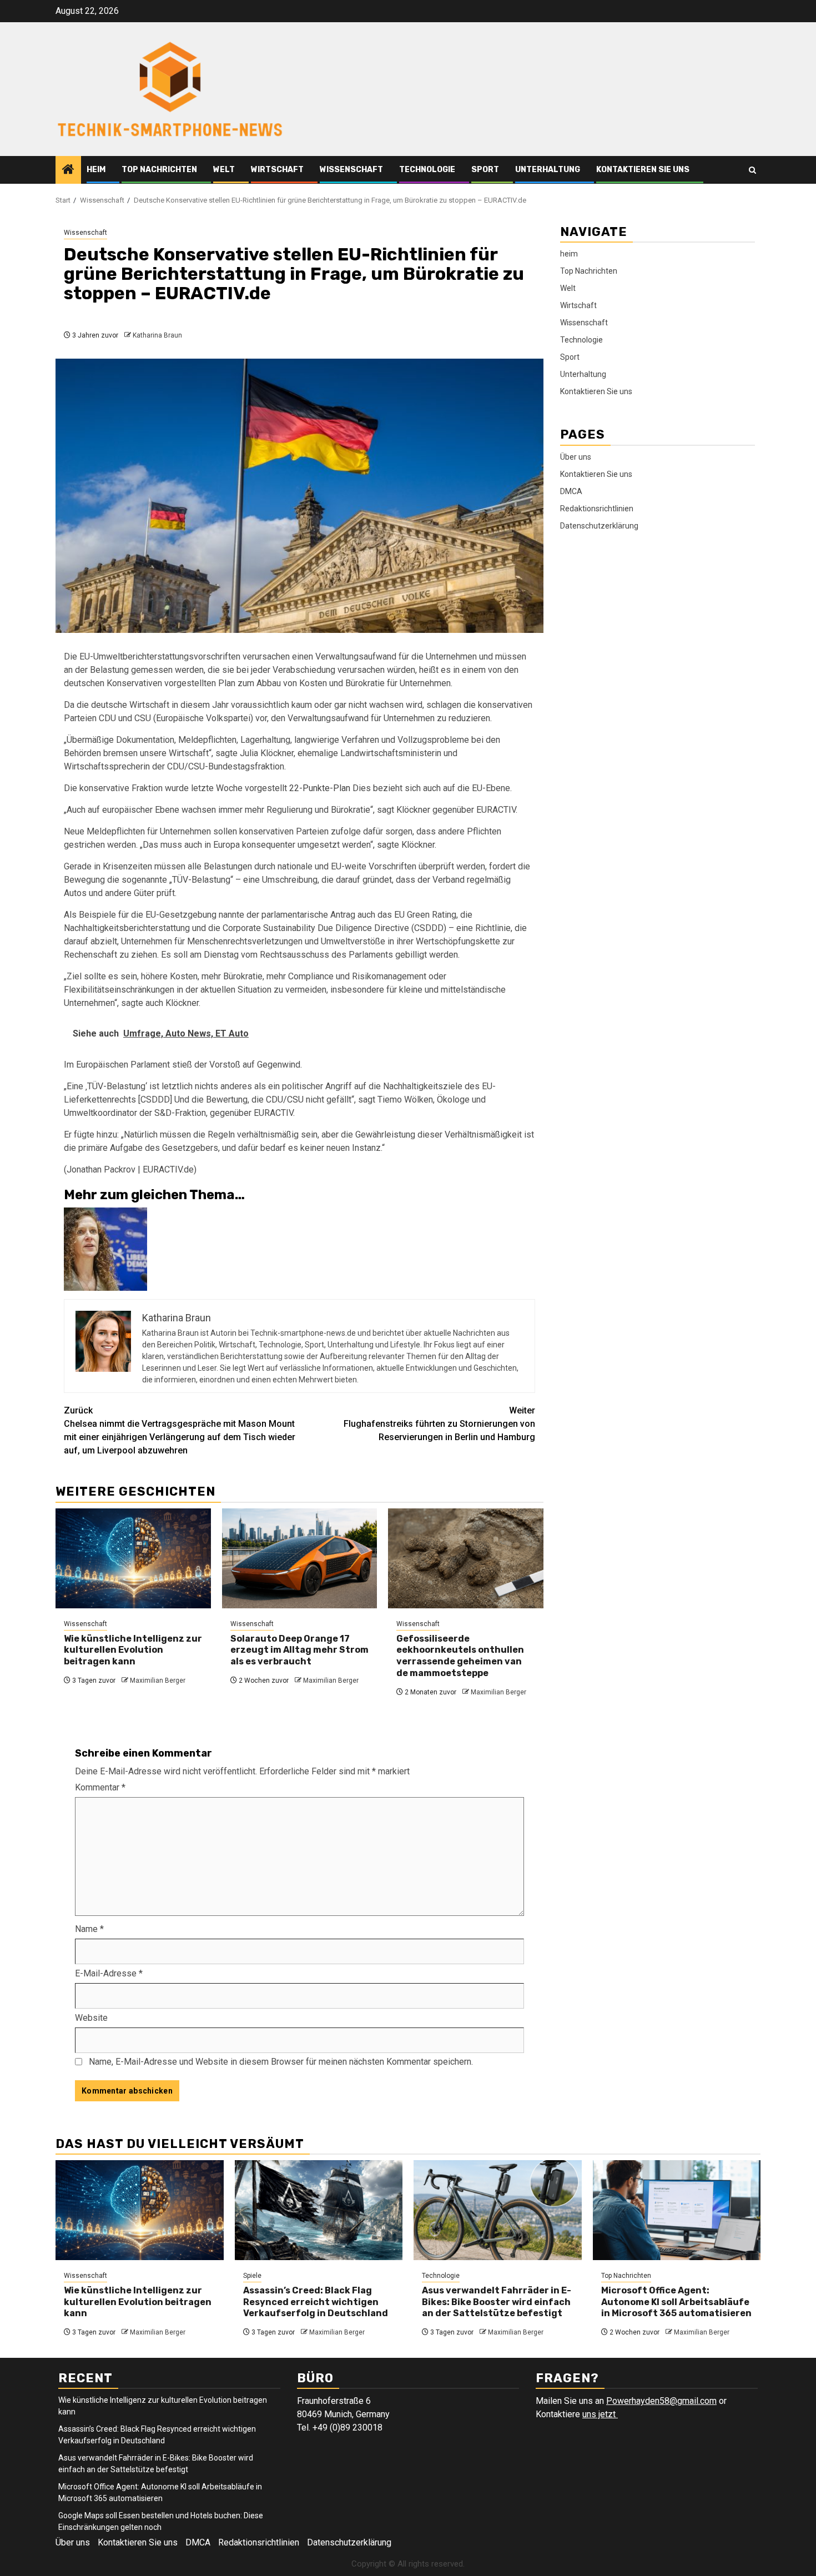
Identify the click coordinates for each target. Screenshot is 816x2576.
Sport (485, 170)
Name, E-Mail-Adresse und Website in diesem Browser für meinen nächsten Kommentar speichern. (281, 2062)
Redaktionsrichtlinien (597, 508)
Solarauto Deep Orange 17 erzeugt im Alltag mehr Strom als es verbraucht (299, 1650)
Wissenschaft (351, 170)
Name (89, 1929)
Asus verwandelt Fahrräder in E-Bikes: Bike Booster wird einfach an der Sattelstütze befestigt (497, 2302)
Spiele (252, 2276)
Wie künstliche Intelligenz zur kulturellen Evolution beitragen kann (133, 1650)
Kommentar (100, 1787)
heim (96, 170)
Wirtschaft (277, 170)
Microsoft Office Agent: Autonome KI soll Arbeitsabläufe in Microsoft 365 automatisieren (676, 2302)
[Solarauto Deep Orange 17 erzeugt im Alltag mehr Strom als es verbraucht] (300, 1558)
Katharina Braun (157, 335)
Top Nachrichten (159, 170)
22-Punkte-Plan (320, 788)
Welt (224, 170)
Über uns (576, 456)
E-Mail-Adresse (109, 1973)
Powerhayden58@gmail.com (661, 2401)
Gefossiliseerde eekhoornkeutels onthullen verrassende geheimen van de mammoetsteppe (460, 1656)
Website (91, 2018)
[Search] (752, 170)
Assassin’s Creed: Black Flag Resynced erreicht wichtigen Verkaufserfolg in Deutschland (316, 2302)
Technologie (427, 170)
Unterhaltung (548, 170)
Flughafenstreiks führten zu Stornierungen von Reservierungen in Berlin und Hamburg (439, 1424)
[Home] (68, 170)
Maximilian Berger (158, 1681)
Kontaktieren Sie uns (643, 170)
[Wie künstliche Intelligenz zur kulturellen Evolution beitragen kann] (133, 1558)
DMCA (571, 491)
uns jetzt (600, 2414)
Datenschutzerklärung (599, 525)
